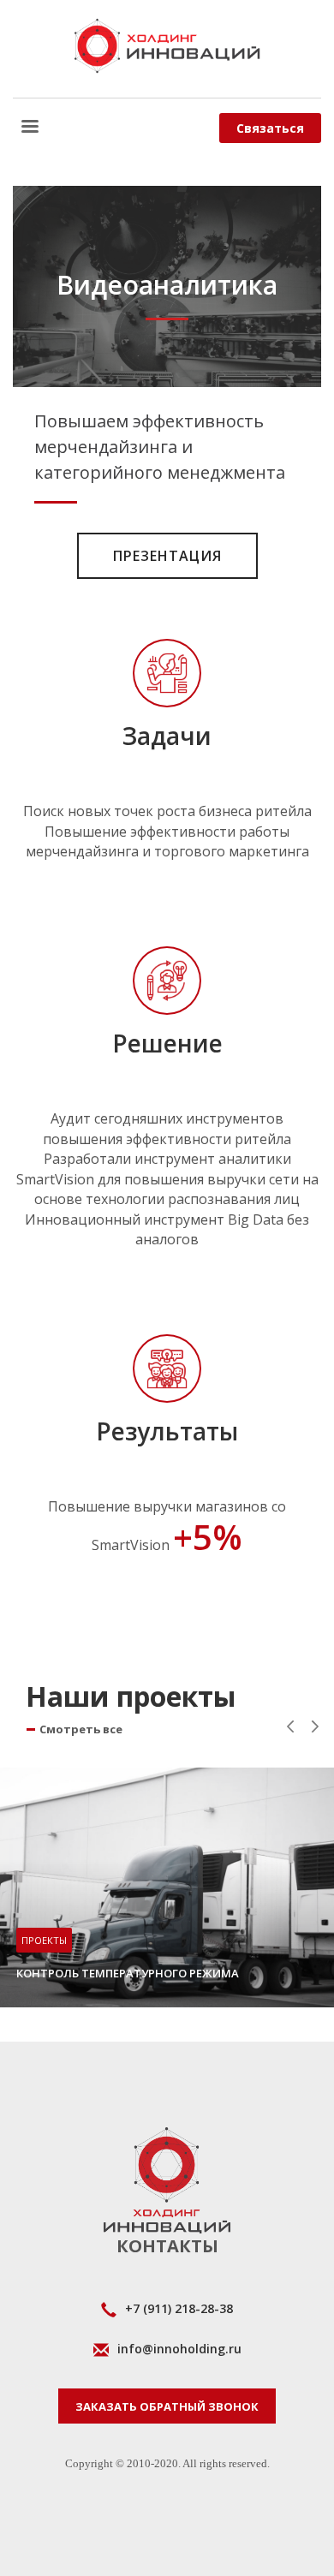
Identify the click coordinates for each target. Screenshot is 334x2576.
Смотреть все (81, 1729)
